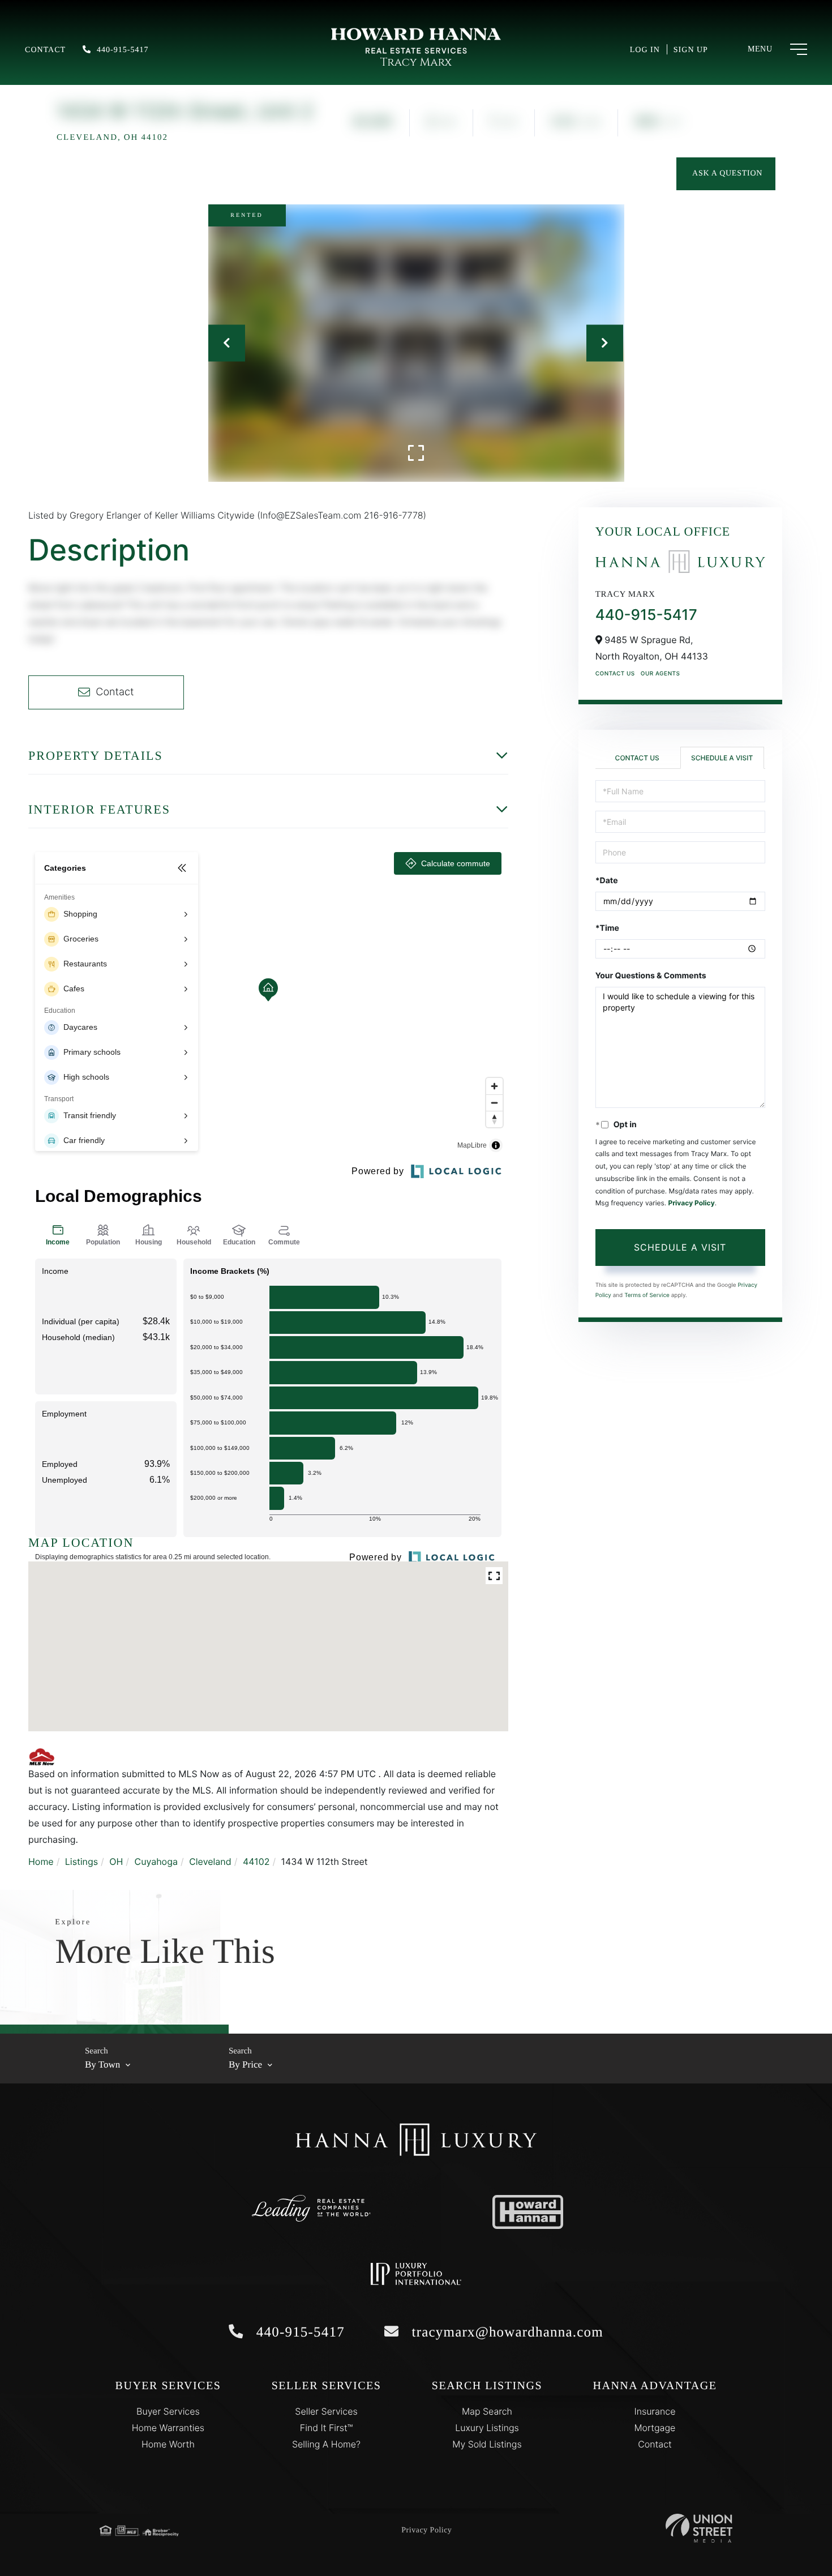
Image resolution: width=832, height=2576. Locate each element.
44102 (256, 1862)
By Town (102, 2064)
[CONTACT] (726, 174)
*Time (607, 928)
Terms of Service (647, 1295)
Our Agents (661, 674)
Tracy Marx (416, 63)
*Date (607, 881)
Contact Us (615, 674)
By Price (245, 2064)
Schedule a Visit (722, 758)
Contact (45, 50)
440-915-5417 (123, 50)
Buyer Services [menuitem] (168, 2411)
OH (116, 1862)
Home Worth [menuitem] (168, 2444)
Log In (645, 50)
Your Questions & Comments (651, 976)
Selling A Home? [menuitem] (326, 2444)
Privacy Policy (691, 1203)
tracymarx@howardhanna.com (505, 2332)
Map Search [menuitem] (487, 2411)
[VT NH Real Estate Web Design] (699, 2528)
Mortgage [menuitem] (655, 2428)
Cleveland (210, 1862)
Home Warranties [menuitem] (168, 2428)
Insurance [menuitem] (655, 2411)
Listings (82, 1862)
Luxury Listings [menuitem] (487, 2428)
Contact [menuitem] (655, 2444)
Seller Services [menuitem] (326, 2411)
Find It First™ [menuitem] (326, 2428)
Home (41, 1862)
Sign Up (691, 50)
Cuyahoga (156, 1862)
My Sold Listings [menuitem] (487, 2444)
